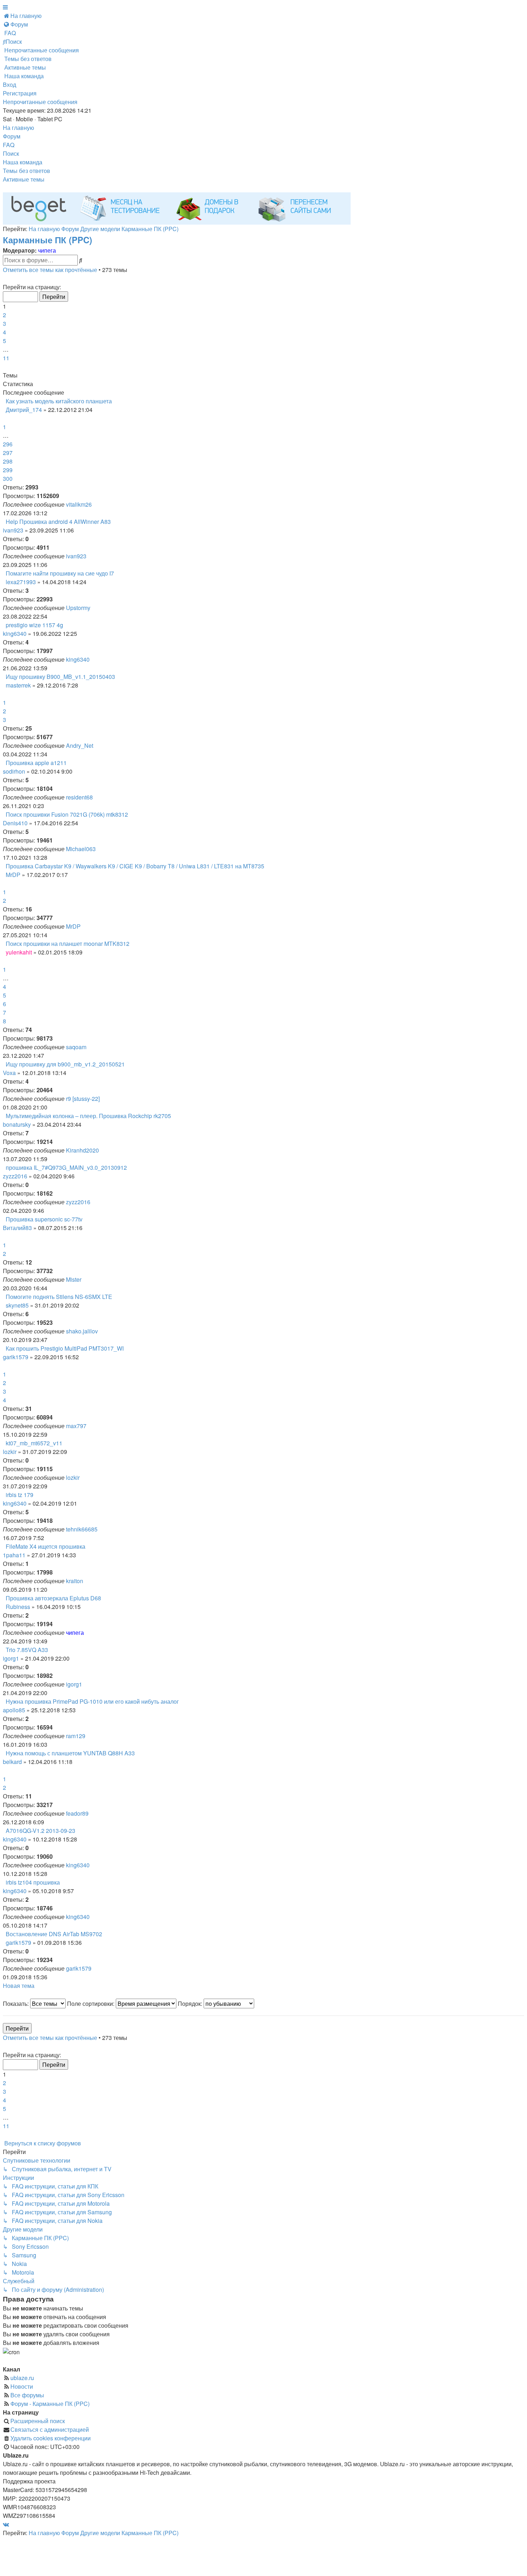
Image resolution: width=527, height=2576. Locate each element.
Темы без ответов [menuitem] (27, 171)
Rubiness (18, 1607)
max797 (76, 1426)
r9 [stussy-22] (83, 1099)
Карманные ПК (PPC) (48, 240)
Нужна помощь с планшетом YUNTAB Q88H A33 (70, 1753)
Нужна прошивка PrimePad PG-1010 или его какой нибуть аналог (92, 1701)
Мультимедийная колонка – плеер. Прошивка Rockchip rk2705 (88, 1116)
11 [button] (6, 358)
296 (8, 444)
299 (8, 470)
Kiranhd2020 (82, 1150)
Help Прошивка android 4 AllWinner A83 (58, 522)
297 (8, 453)
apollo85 (14, 1710)
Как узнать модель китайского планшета (59, 401)
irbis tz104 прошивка (33, 1882)
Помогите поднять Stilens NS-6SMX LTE (59, 1297)
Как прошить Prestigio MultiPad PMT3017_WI (65, 1348)
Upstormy (78, 608)
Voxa (9, 1073)
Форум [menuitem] (12, 136)
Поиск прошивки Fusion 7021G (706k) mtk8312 (67, 814)
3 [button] (4, 323)
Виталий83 (17, 1228)
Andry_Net (80, 745)
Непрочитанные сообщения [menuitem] (40, 102)
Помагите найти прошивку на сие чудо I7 (60, 573)
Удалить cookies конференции (51, 2438)
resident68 (79, 797)
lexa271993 (21, 582)
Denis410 (15, 823)
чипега (47, 250)
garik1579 (16, 1357)
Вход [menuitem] (10, 85)
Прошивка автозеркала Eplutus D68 (53, 1598)
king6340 (15, 634)
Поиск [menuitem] (11, 153)
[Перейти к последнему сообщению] (94, 504)
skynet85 (17, 1305)
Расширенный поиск (38, 2421)
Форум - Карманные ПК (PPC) (50, 2404)
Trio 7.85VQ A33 (27, 1650)
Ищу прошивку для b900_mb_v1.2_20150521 (65, 1064)
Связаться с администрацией (50, 2429)
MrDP (13, 875)
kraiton (75, 1581)
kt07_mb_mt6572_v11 (34, 1443)
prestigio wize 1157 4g (34, 625)
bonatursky (17, 1124)
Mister (74, 1279)
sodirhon (14, 771)
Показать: (16, 2003)
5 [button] (4, 341)
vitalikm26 (79, 504)
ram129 (76, 1736)
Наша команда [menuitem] (23, 162)
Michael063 (81, 849)
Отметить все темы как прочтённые (50, 270)
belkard (12, 1762)
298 (8, 461)
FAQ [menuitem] (9, 145)
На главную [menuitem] (18, 128)
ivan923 (13, 530)
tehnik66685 (82, 1529)
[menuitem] (22, 16)
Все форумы (27, 2395)
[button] (4, 278)
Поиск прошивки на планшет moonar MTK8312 (68, 944)
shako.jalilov (82, 1331)
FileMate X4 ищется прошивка (46, 1546)
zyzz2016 (15, 1176)
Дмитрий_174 (24, 410)
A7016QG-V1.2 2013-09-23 (41, 1831)
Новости (22, 2386)
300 (8, 478)
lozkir (10, 1452)
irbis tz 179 (20, 1495)
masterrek (18, 685)
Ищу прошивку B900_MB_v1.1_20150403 (60, 677)
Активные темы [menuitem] (24, 179)
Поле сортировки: (91, 2003)
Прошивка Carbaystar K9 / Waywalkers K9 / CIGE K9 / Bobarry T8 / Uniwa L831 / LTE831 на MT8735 (135, 866)
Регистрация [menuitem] (20, 93)
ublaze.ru (22, 2378)
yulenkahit (19, 952)
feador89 (77, 1813)
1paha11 (14, 1555)
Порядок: (191, 2003)
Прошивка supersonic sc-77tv (44, 1219)
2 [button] (4, 315)
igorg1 (11, 1658)
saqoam (76, 1047)
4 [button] (4, 332)
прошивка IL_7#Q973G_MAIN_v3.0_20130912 (66, 1167)
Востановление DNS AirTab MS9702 (54, 1934)
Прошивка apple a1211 (36, 763)
